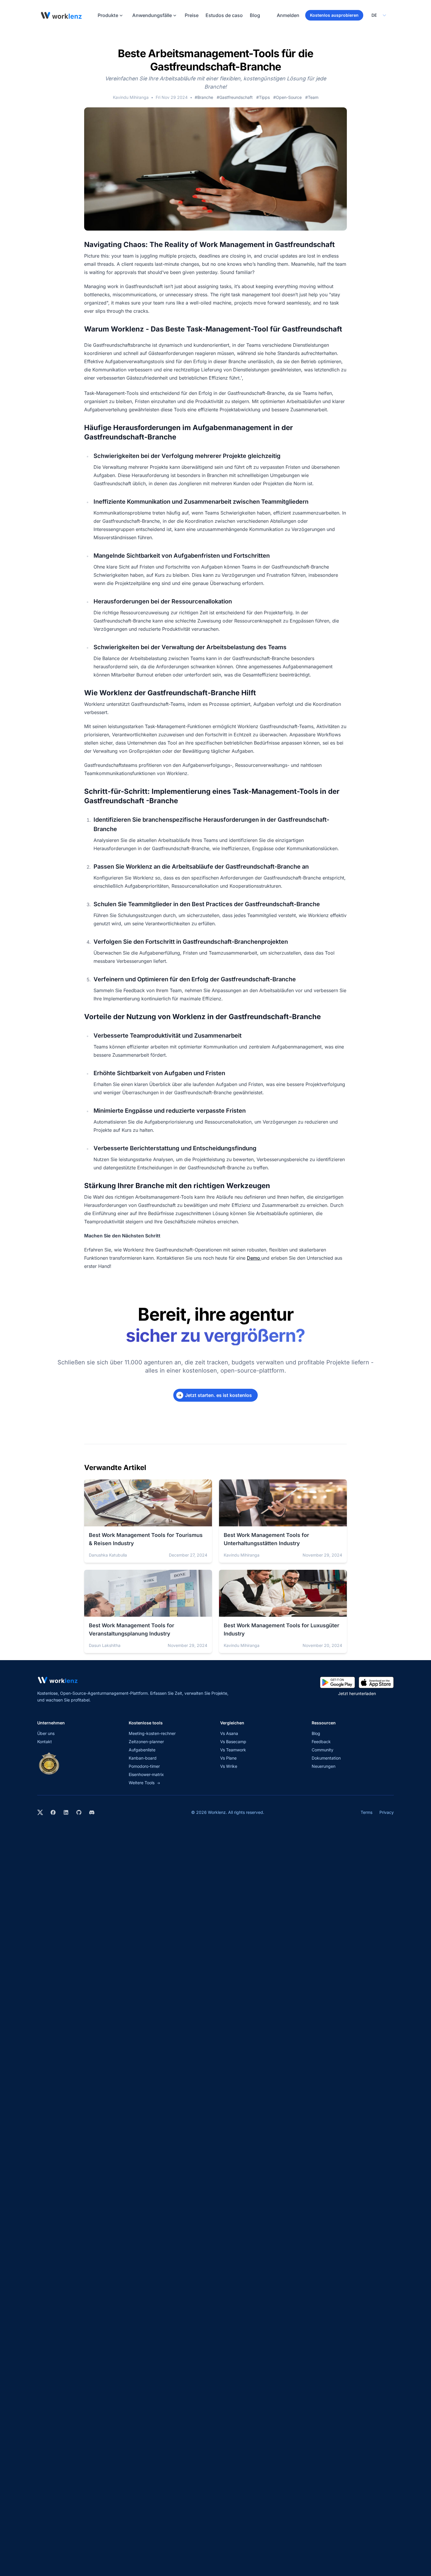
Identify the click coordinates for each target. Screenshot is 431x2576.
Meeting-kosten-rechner (152, 1733)
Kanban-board (143, 1758)
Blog (255, 15)
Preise (192, 15)
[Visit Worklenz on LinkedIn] (66, 1812)
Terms (366, 1812)
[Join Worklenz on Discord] (92, 1812)
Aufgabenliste (142, 1750)
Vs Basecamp (233, 1742)
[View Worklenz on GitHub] (79, 1812)
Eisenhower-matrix (146, 1774)
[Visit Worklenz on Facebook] (53, 1812)
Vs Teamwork (233, 1750)
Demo (254, 1258)
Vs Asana (229, 1733)
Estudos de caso (224, 15)
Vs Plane (228, 1758)
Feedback (321, 1742)
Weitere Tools (144, 1783)
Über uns (46, 1733)
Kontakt (45, 1742)
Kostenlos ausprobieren (334, 15)
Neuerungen (324, 1766)
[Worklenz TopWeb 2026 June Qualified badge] (49, 1763)
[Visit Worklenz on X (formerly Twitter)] (40, 1812)
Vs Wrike (229, 1766)
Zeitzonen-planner (146, 1742)
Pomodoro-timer (144, 1766)
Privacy (387, 1812)
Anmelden (288, 15)
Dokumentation (326, 1758)
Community (323, 1750)
